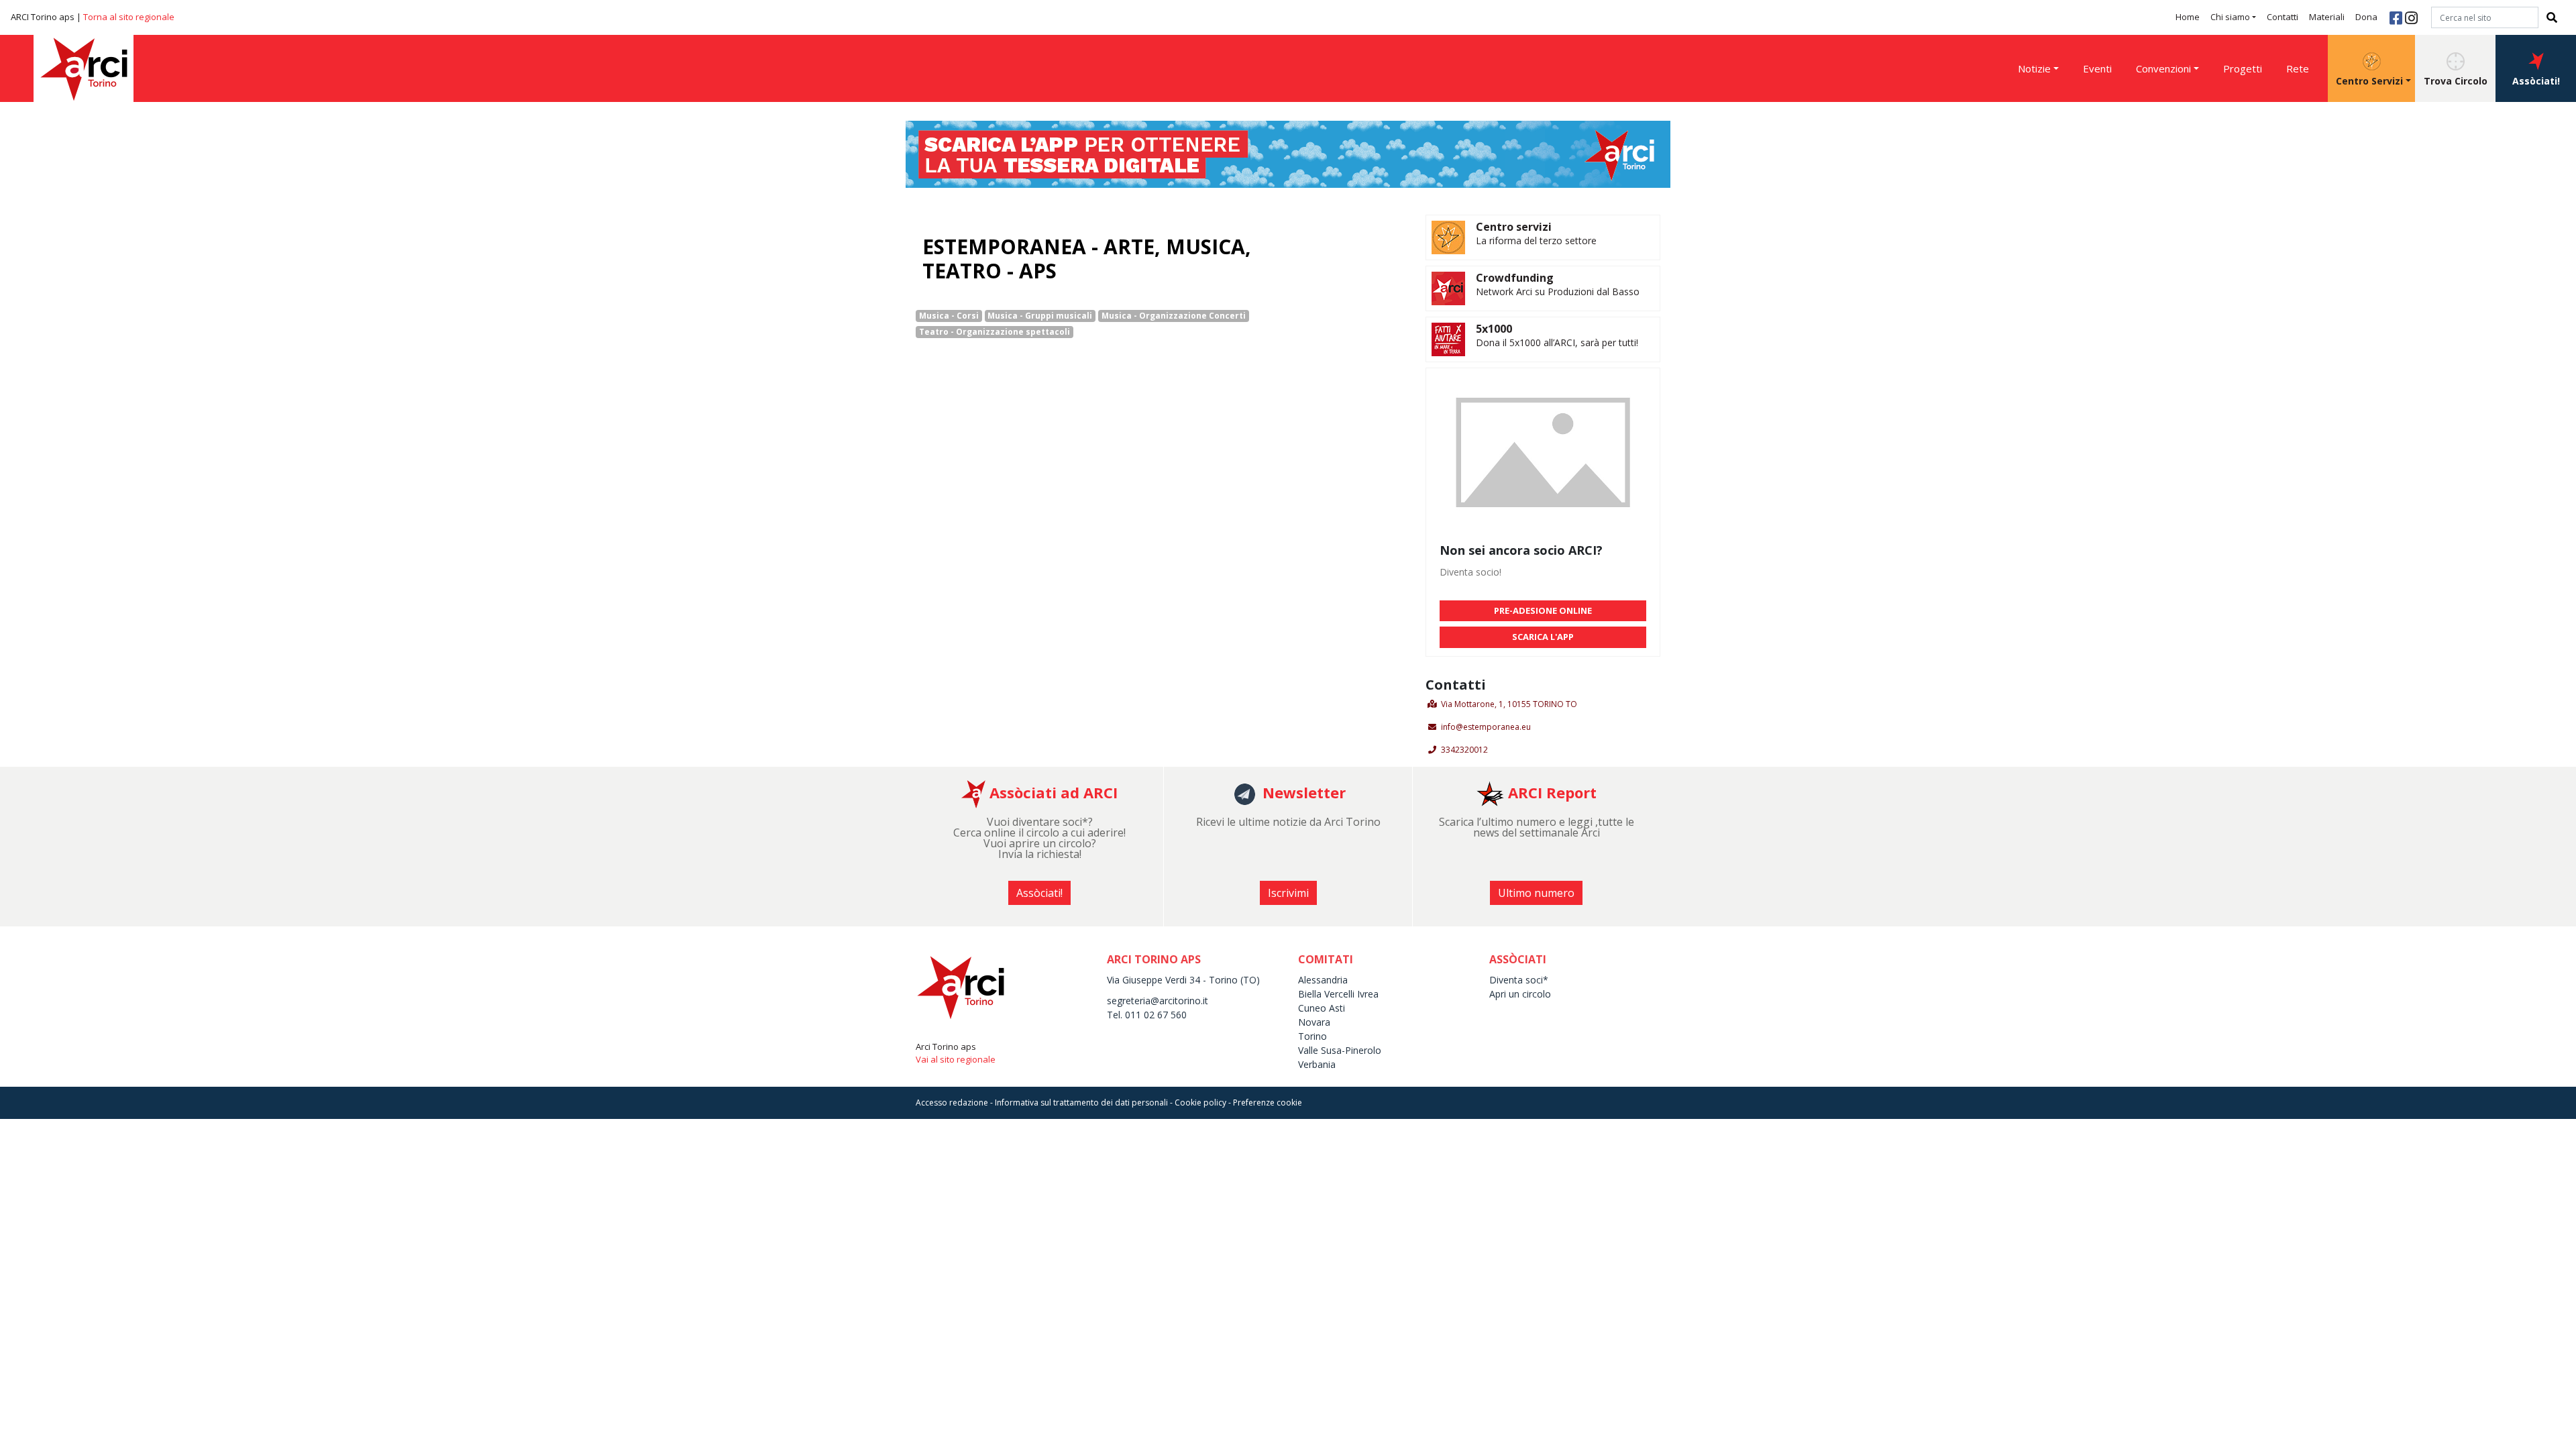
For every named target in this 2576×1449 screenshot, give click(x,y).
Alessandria (1323, 980)
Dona (2366, 17)
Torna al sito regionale (129, 17)
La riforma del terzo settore (1536, 240)
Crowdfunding (1515, 278)
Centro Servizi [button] (2369, 81)
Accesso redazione (952, 1103)
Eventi (2097, 68)
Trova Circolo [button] (2456, 81)
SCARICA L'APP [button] (1543, 637)
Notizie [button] (2034, 68)
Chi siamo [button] (2230, 17)
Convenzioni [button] (2163, 68)
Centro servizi (1514, 227)
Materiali (2327, 17)
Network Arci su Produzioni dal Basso (1558, 291)
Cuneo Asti (1322, 1008)
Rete (2298, 68)
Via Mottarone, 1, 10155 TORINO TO (1509, 704)
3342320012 (1464, 750)
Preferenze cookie (1268, 1103)
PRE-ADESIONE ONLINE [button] (1543, 610)
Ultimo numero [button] (1536, 893)
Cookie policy (1200, 1103)
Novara (1314, 1022)
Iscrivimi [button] (1288, 893)
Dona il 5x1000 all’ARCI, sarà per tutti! (1557, 342)
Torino (1312, 1036)
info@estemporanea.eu (1486, 727)
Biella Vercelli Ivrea (1338, 994)
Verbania (1317, 1064)
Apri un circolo (1520, 994)
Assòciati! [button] (2536, 81)
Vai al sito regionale (956, 1059)
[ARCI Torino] (1288, 153)
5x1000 (1494, 329)
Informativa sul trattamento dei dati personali (1081, 1103)
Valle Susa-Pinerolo (1340, 1050)
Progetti (2243, 68)
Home (2188, 17)
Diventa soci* (1519, 980)
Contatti (2283, 17)
